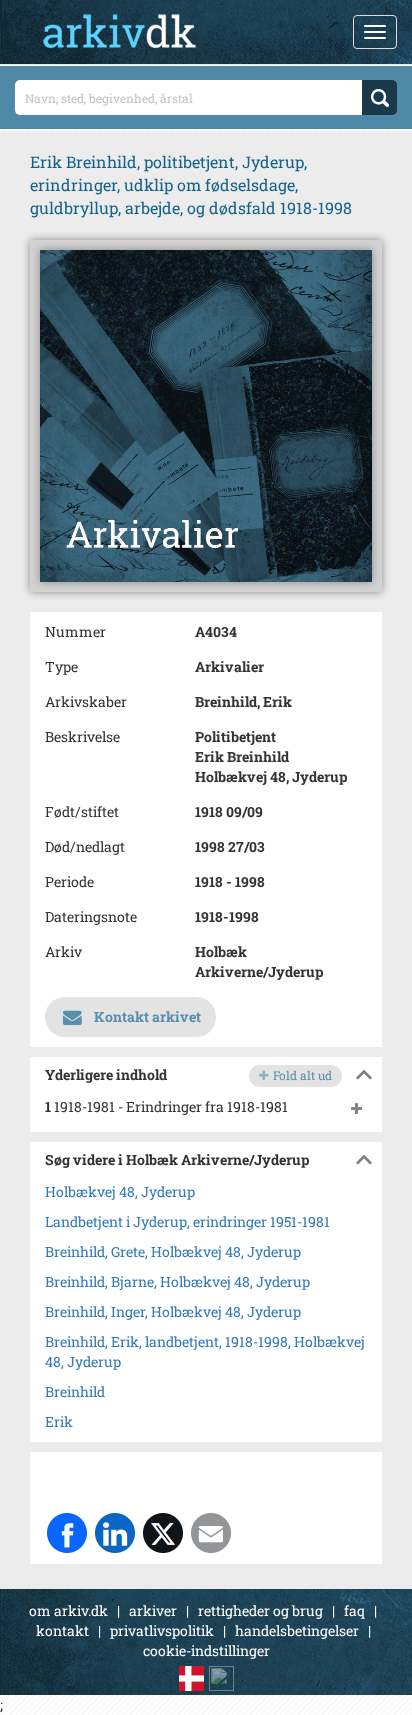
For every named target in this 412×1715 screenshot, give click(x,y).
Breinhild (75, 1391)
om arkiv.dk (68, 1610)
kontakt (62, 1630)
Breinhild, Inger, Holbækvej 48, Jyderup (173, 1311)
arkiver (153, 1610)
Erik (59, 1421)
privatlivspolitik (162, 1630)
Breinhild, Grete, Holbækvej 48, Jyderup (173, 1251)
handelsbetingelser (297, 1630)
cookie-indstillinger (206, 1650)
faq (354, 1610)
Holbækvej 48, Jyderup (120, 1191)
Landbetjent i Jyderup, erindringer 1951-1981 (187, 1221)
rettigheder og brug (260, 1610)
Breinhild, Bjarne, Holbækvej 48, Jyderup (177, 1281)
